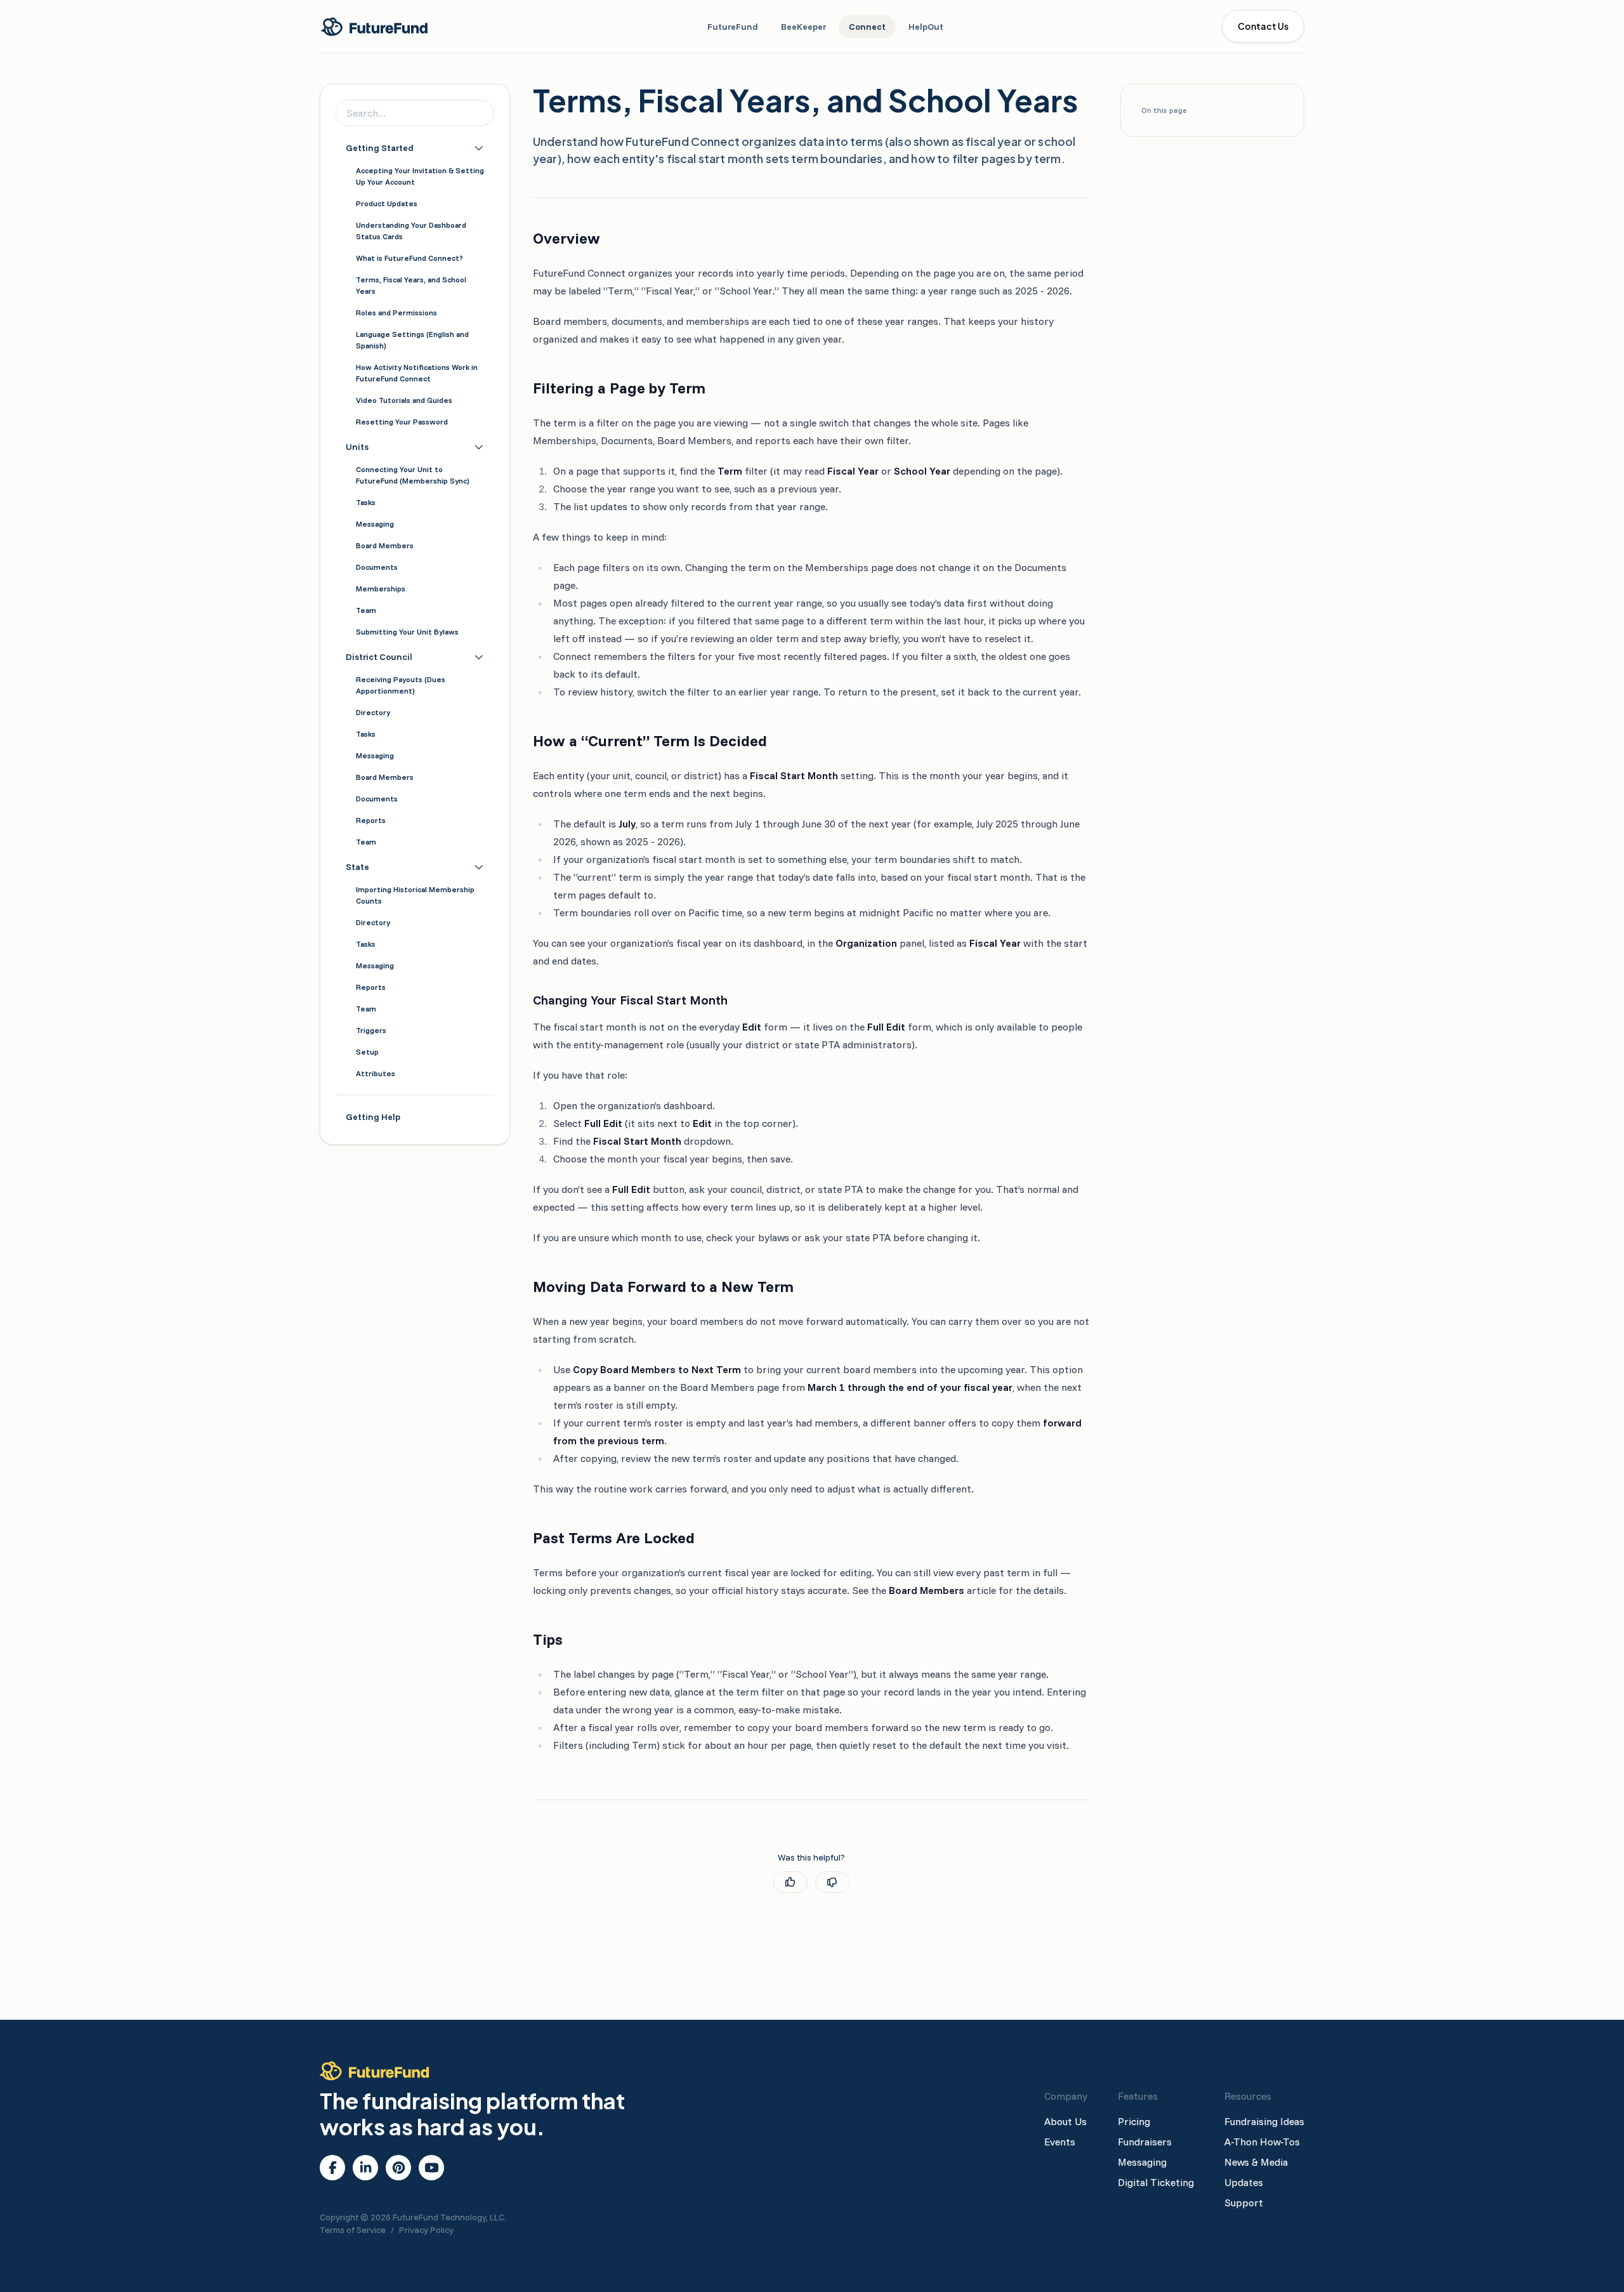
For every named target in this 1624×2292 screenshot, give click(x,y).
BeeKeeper (803, 27)
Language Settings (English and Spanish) (412, 340)
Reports (371, 820)
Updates (1244, 2182)
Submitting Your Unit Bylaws (407, 632)
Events (1060, 2142)
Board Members (385, 545)
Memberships (381, 589)
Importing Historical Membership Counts (415, 895)
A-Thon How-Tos (1262, 2142)
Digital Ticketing (1156, 2182)
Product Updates (387, 203)
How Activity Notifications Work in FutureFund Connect (417, 373)
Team (366, 610)
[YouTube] (432, 2168)
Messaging (375, 524)
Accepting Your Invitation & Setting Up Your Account (420, 176)
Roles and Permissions (396, 313)
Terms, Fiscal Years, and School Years (411, 285)
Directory (373, 712)
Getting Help (373, 1117)
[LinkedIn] (366, 2168)
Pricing (1134, 2121)
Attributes (376, 1073)
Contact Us (1263, 26)
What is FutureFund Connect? (409, 258)
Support (1244, 2203)
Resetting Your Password (402, 422)
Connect (867, 27)
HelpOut (926, 27)
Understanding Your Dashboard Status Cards (411, 231)
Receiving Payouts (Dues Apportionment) (401, 685)
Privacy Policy (426, 2230)
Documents (377, 567)
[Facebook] (333, 2168)
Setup (367, 1052)
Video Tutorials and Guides (404, 400)
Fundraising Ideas (1264, 2121)
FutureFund (733, 27)
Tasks (366, 502)
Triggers (371, 1030)
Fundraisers (1145, 2142)
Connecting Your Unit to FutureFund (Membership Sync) (413, 475)
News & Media (1256, 2162)
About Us (1065, 2121)
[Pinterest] (399, 2168)
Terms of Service (353, 2230)
